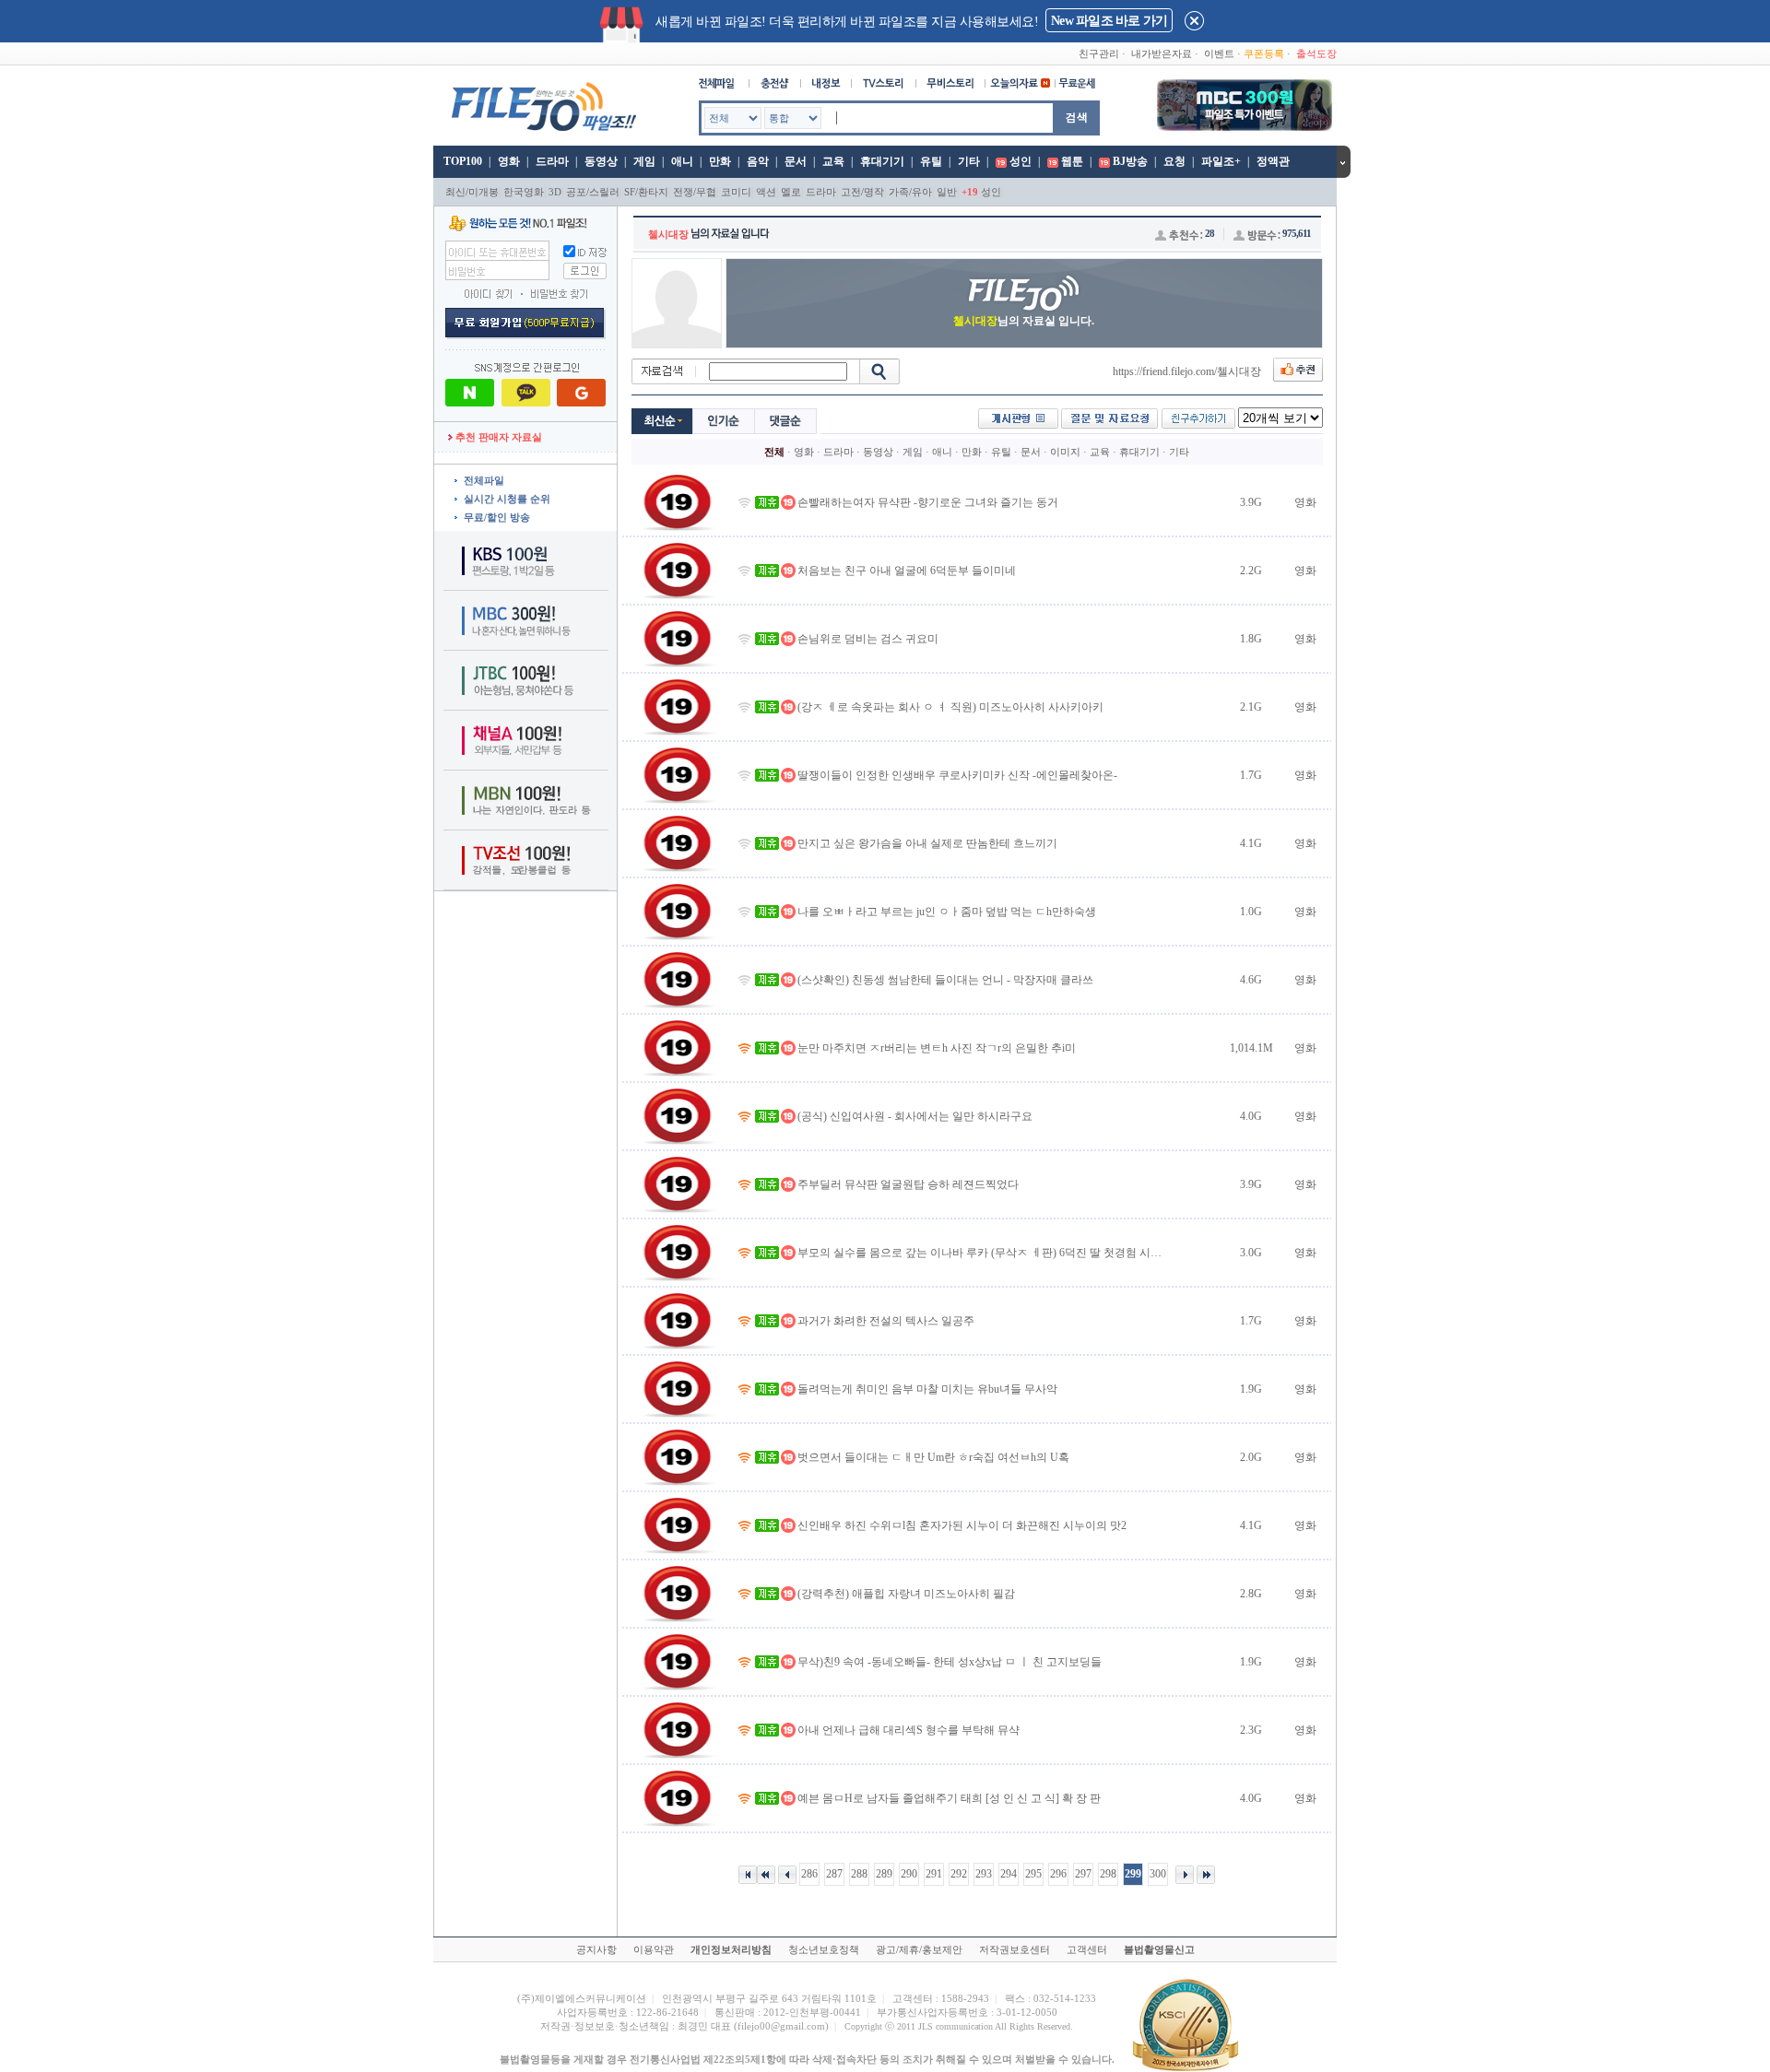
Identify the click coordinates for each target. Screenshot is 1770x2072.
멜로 (791, 192)
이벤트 (1219, 53)
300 (1158, 1874)
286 (809, 1874)
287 (834, 1874)
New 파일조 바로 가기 (1109, 21)
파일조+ (1221, 161)
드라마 (552, 161)
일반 (947, 192)
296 (1058, 1874)
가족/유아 (910, 192)
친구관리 (1099, 53)
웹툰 (1072, 161)
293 (984, 1874)
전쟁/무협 (695, 192)
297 (1083, 1874)
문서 (796, 161)
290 (909, 1874)
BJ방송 (1130, 161)
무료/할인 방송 (497, 517)
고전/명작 (862, 192)
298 (1108, 1874)
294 (1009, 1874)
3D (555, 192)
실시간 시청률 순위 (507, 499)
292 (959, 1874)
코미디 (736, 192)
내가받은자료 (1162, 53)
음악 (758, 161)
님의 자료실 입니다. (1024, 321)
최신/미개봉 (472, 192)
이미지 (1065, 452)
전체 (774, 452)
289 (884, 1874)
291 (934, 1874)
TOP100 (461, 161)
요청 (1174, 161)
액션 (766, 192)
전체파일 (484, 480)
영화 (509, 161)
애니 (682, 161)
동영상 (601, 161)
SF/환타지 (646, 192)
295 (1033, 1874)
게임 (644, 161)
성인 (1021, 161)
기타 (969, 161)
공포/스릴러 (593, 192)
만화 (720, 161)
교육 (833, 161)
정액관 (1273, 161)
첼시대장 (668, 234)
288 (859, 1874)
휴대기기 (882, 161)
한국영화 (524, 192)
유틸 (931, 161)
